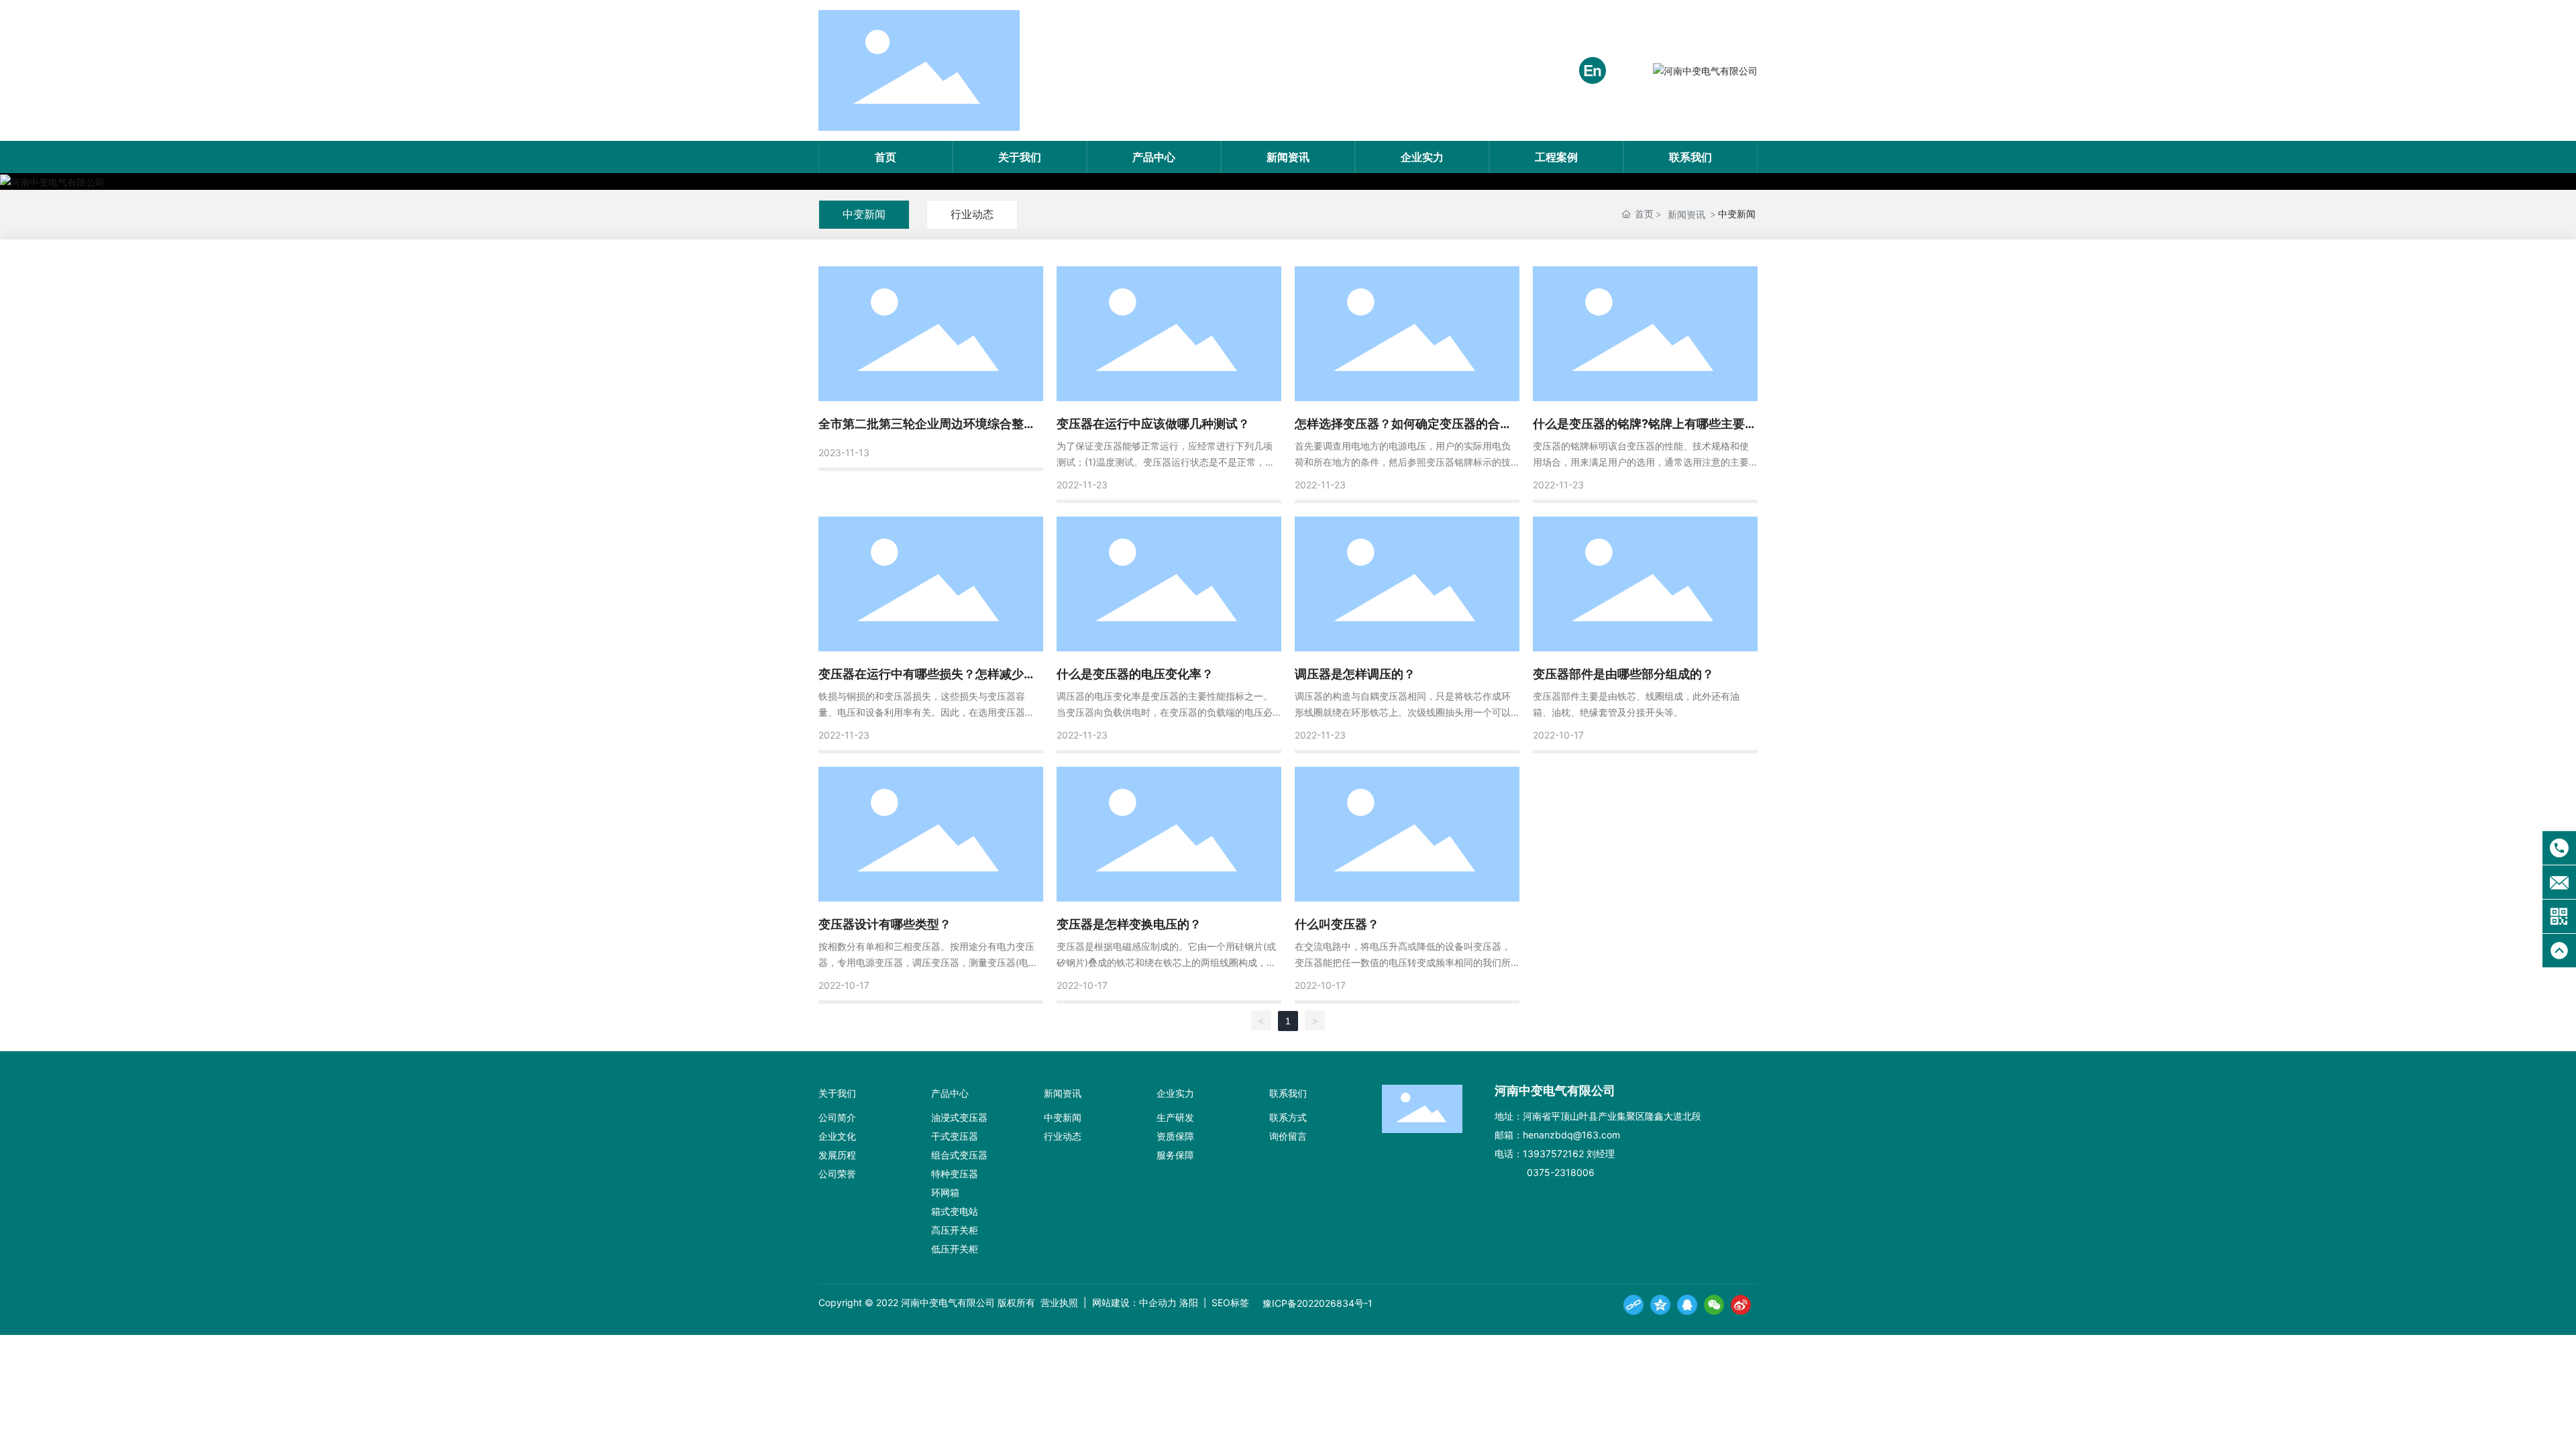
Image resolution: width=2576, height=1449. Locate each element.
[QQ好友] (1687, 1305)
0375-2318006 (1561, 1172)
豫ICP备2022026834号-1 (1318, 1303)
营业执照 (1059, 1302)
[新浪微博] (1741, 1305)
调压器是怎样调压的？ (1355, 674)
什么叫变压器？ (1337, 924)
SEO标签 (1229, 1302)
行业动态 (972, 214)
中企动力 (1158, 1302)
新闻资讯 (1686, 214)
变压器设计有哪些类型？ (885, 924)
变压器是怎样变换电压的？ (1129, 924)
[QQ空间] (1660, 1305)
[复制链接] (1633, 1305)
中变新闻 (864, 214)
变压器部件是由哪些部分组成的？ (1623, 674)
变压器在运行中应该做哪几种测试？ (1153, 424)
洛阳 (1189, 1302)
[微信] (1714, 1305)
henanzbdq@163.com (1571, 1135)
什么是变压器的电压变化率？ (1135, 674)
